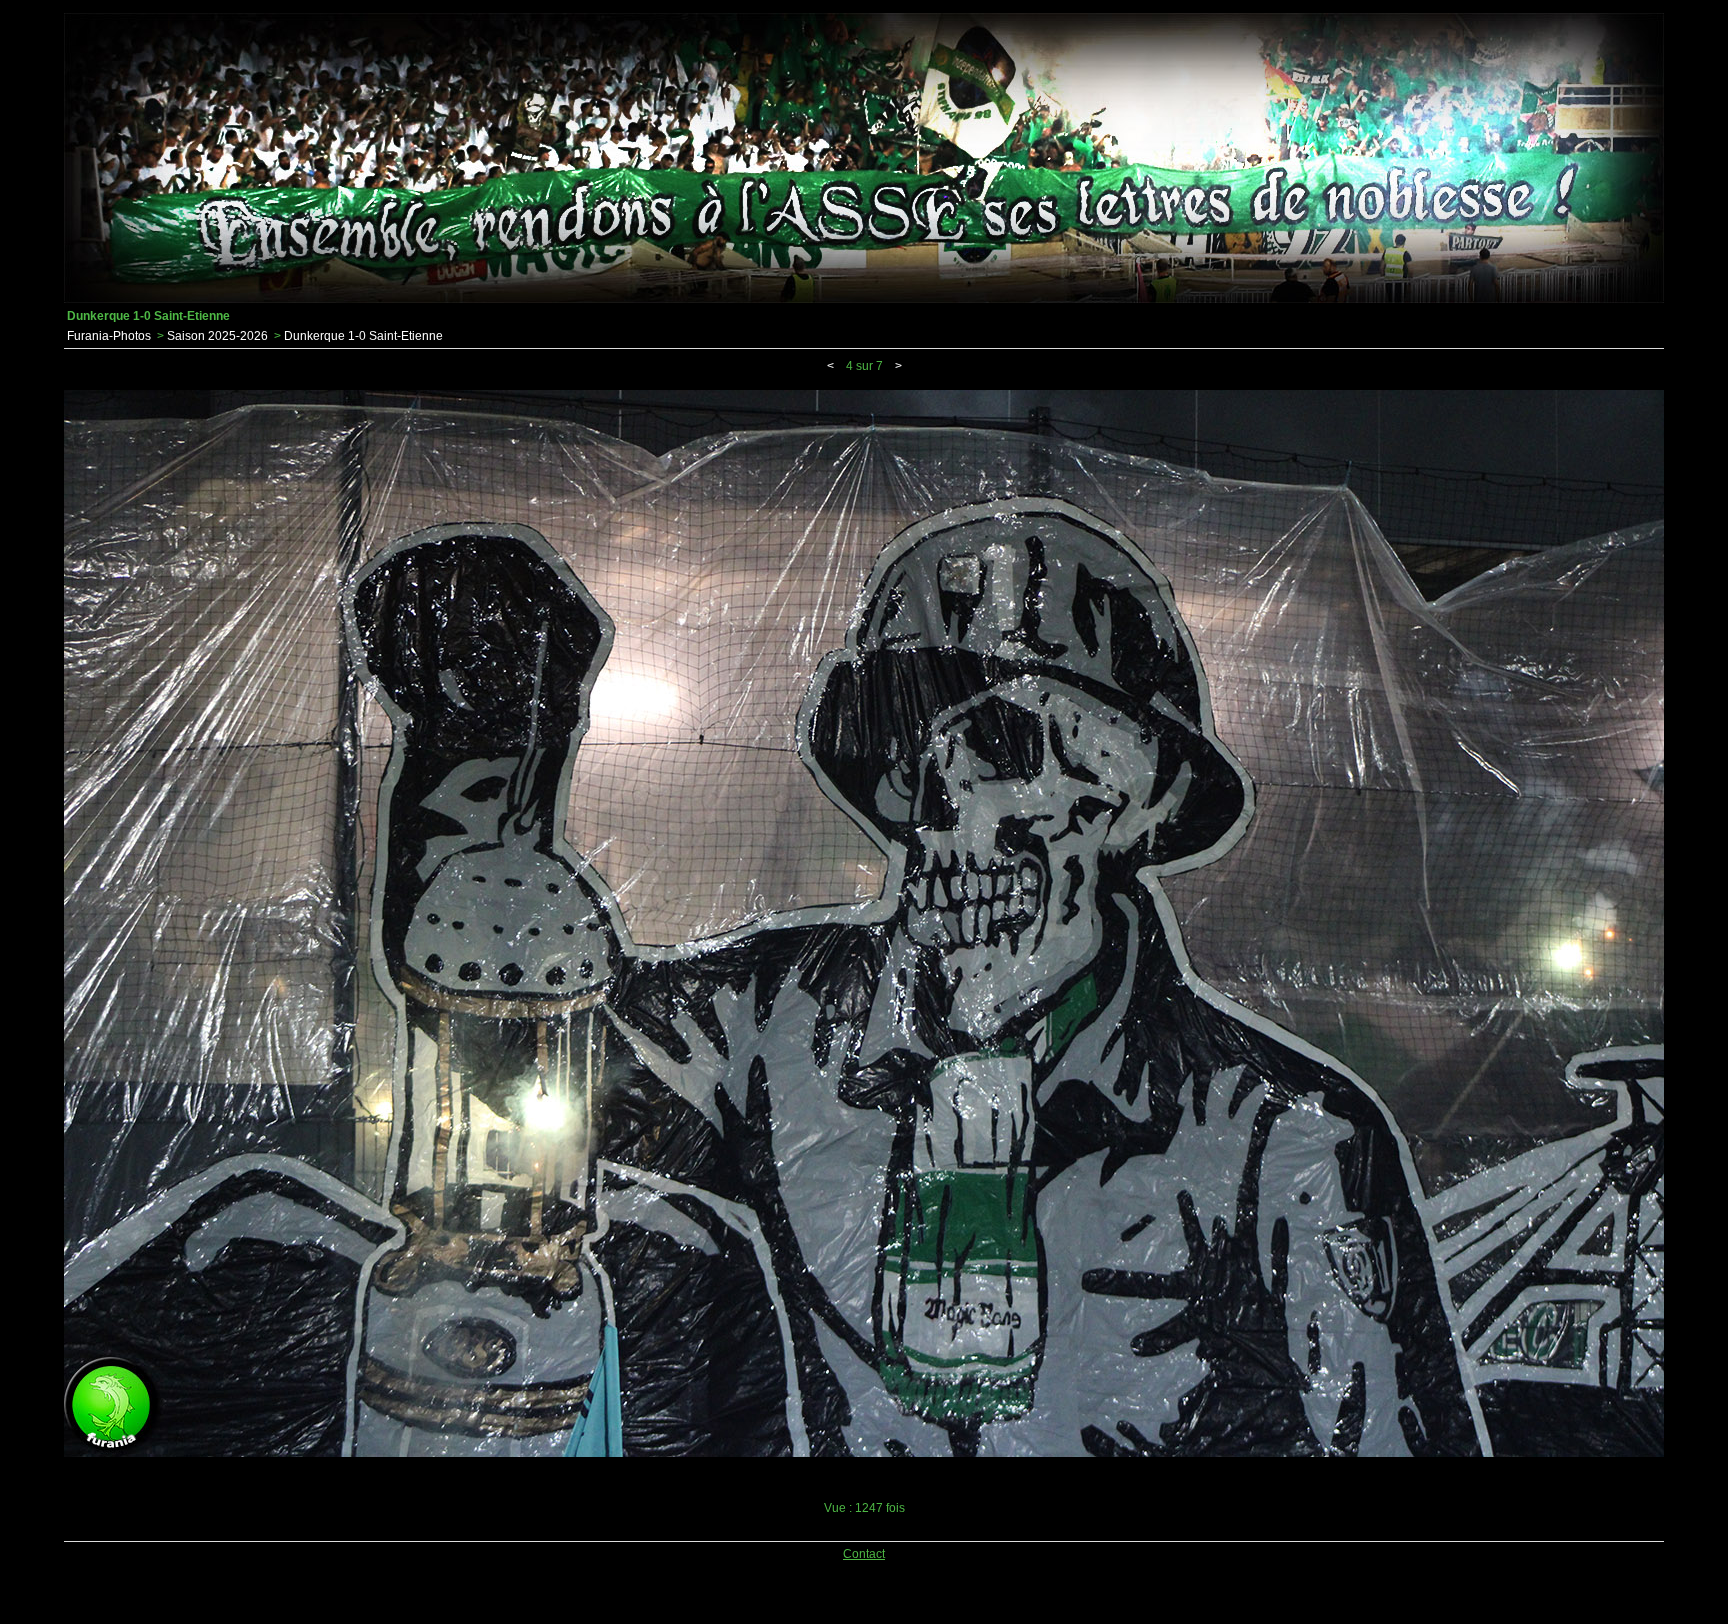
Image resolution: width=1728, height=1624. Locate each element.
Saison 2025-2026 (217, 336)
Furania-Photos (109, 336)
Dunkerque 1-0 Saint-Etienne (363, 336)
